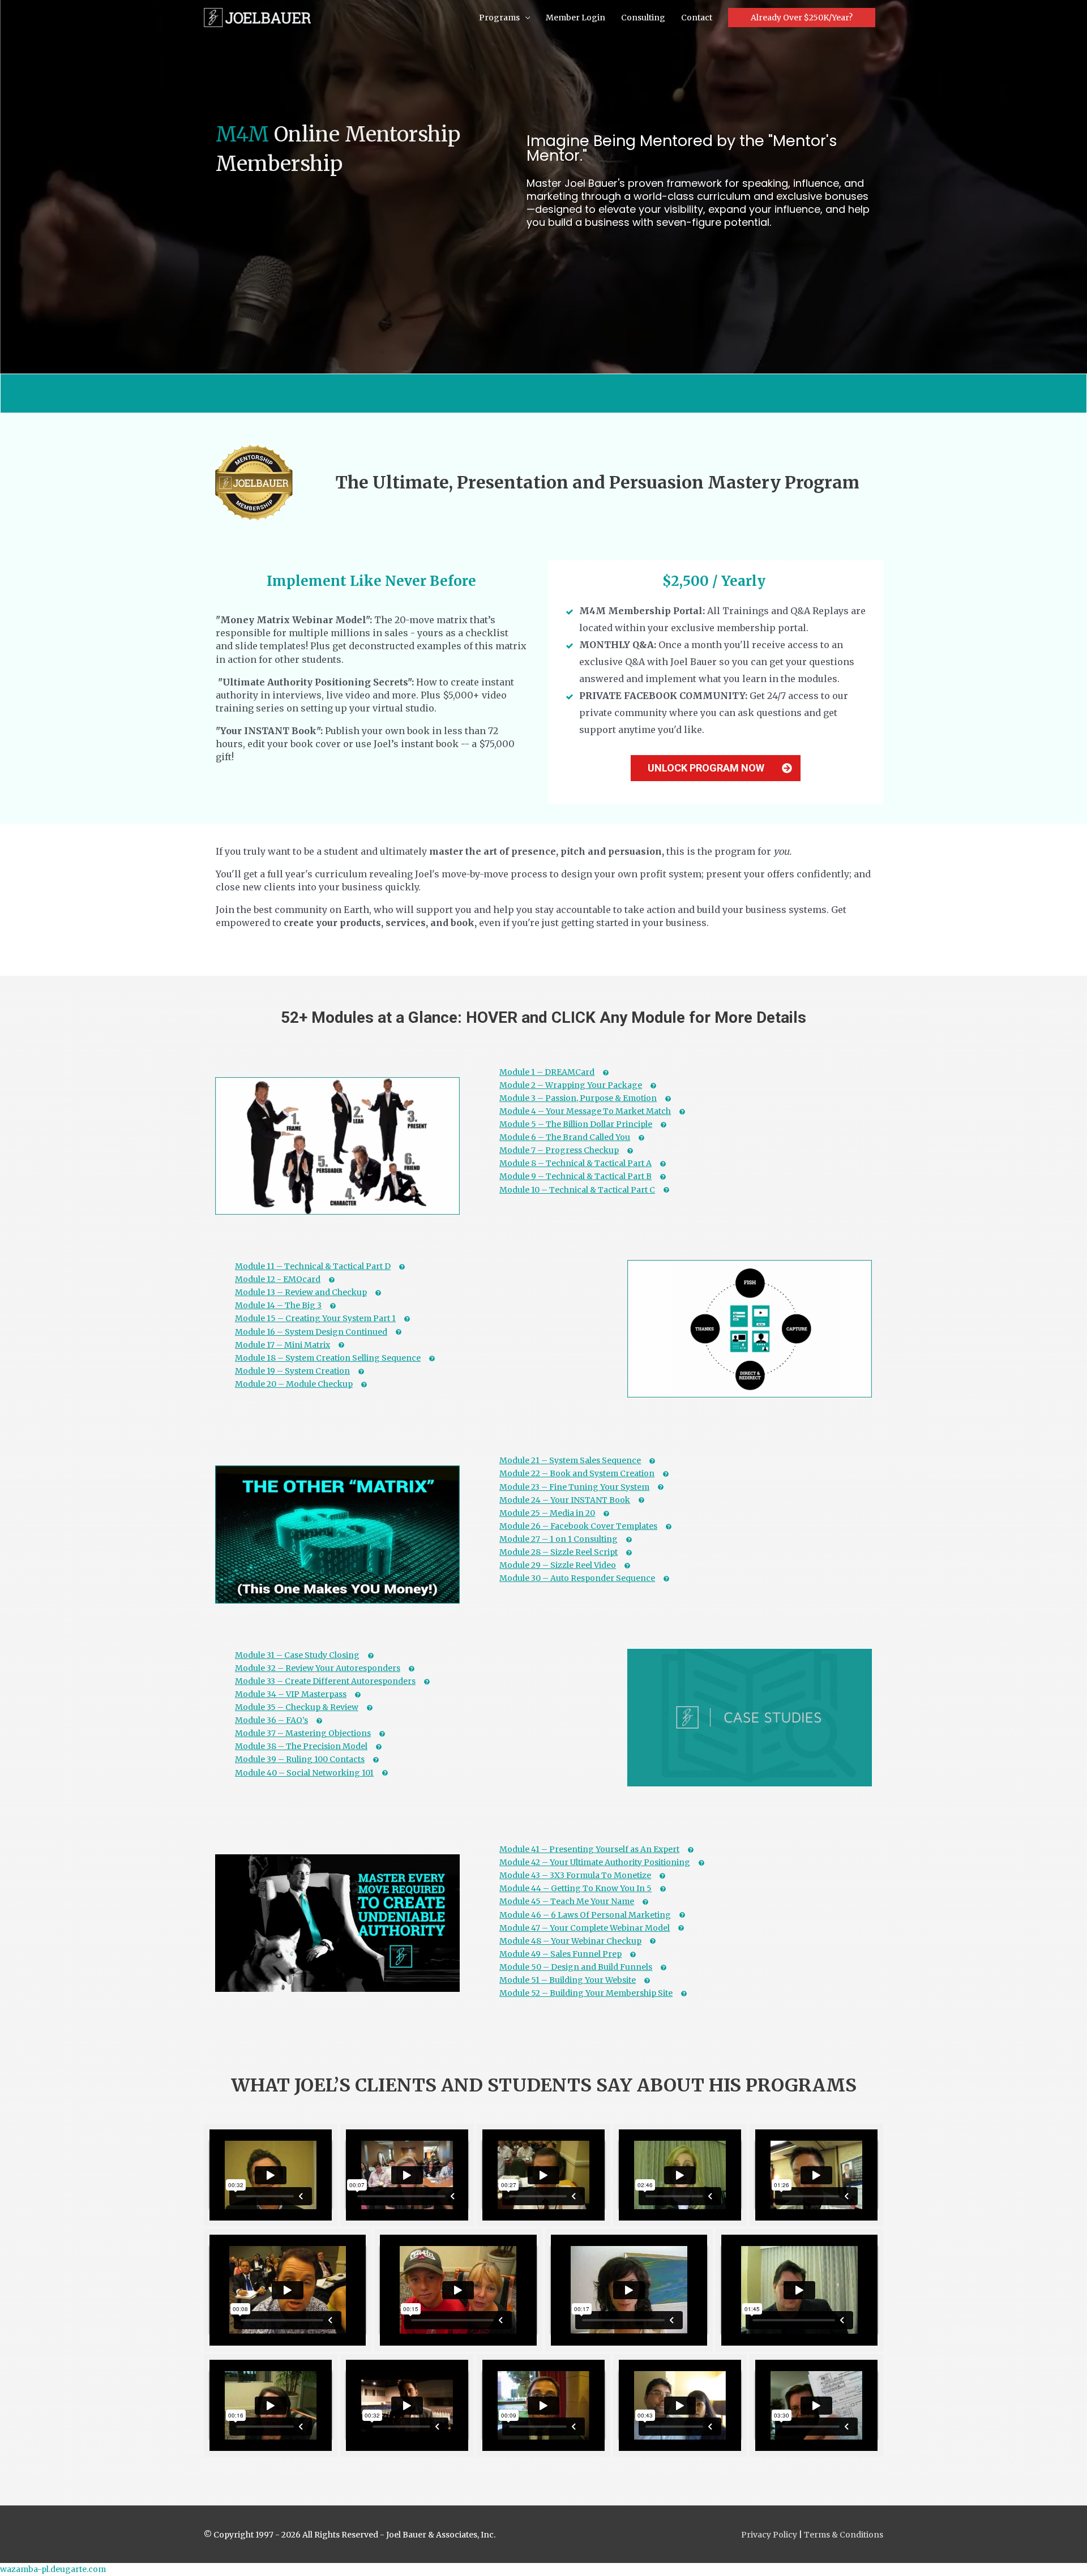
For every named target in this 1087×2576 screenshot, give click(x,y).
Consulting (643, 18)
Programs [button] (499, 18)
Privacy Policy (770, 2535)
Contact (697, 18)
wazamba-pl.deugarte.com (53, 2569)
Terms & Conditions (844, 2535)
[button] (802, 18)
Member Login (575, 18)
